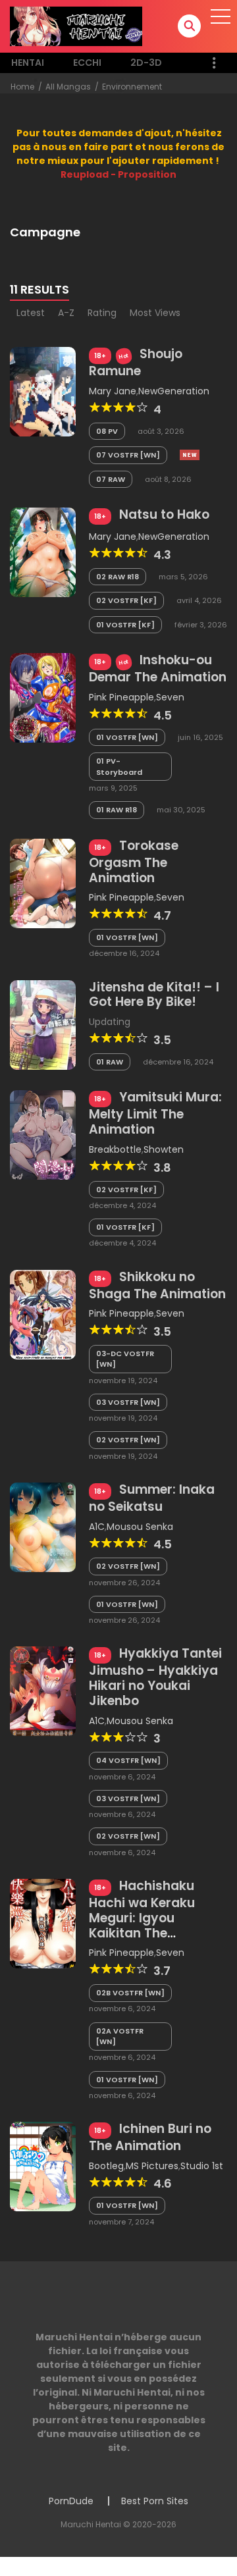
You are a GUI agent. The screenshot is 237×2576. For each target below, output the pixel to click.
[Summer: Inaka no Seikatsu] (43, 1527)
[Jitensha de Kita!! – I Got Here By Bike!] (43, 1024)
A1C (97, 1527)
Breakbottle (115, 1149)
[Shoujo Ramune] (43, 391)
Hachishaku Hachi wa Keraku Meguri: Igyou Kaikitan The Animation (142, 1917)
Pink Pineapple (121, 697)
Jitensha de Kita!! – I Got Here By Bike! (154, 995)
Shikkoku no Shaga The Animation (157, 1285)
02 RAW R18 (118, 577)
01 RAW (110, 1062)
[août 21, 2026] (190, 455)
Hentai (28, 63)
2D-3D (146, 63)
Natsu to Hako (164, 514)
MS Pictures (152, 2166)
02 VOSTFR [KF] (126, 600)
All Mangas (68, 87)
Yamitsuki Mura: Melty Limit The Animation (155, 1113)
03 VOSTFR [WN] (128, 1402)
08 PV (107, 431)
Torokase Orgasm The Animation (134, 862)
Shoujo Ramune (136, 362)
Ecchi (87, 63)
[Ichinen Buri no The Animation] (43, 2166)
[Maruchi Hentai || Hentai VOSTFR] (76, 26)
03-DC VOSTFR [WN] (125, 1359)
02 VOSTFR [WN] (128, 1440)
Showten (164, 1149)
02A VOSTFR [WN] (120, 2037)
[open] (221, 16)
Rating (102, 313)
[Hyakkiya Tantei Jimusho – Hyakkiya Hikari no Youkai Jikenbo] (43, 1691)
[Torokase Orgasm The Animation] (43, 883)
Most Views (155, 313)
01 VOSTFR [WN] (127, 737)
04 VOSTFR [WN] (128, 1760)
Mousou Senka (140, 1527)
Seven (170, 697)
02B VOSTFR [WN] (130, 1993)
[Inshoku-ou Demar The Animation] (43, 697)
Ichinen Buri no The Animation (150, 2137)
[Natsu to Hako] (43, 552)
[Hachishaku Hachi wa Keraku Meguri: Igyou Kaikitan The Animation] (43, 1923)
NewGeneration (174, 391)
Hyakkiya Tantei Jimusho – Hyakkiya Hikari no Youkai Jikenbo (155, 1677)
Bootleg (106, 2166)
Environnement (132, 87)
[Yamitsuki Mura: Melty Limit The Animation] (43, 1134)
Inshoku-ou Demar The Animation (158, 669)
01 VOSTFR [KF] (125, 625)
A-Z (66, 313)
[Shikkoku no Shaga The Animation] (43, 1313)
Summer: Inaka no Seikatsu (152, 1498)
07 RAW (111, 479)
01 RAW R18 (117, 810)
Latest (31, 313)
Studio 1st (202, 2166)
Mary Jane (113, 391)
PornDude (71, 2501)
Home (22, 87)
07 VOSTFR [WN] (128, 455)
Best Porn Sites (155, 2501)
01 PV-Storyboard (119, 767)
